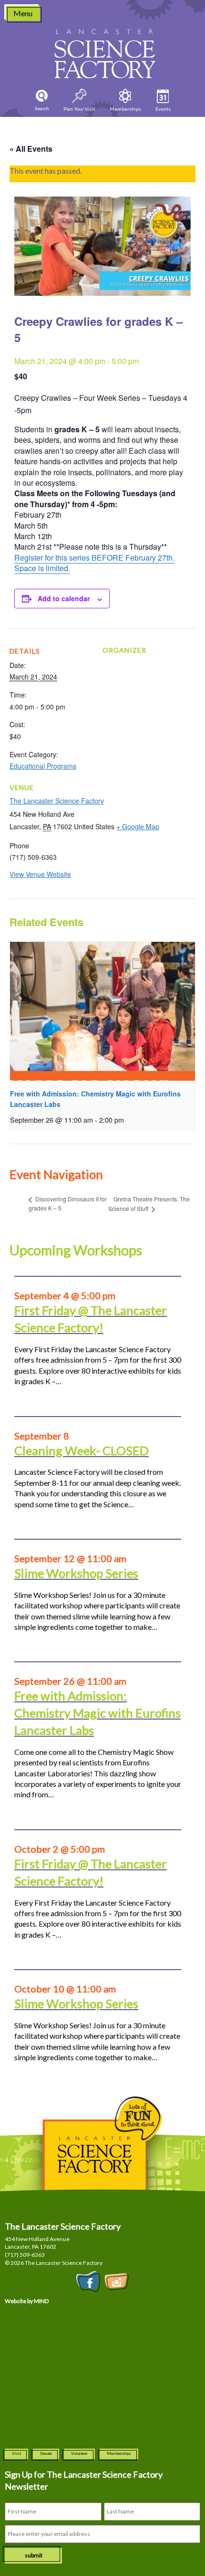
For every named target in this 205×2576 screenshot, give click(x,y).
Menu (23, 13)
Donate (46, 2453)
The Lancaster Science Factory (57, 801)
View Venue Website (40, 874)
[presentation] (102, 1011)
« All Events (31, 149)
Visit (16, 2453)
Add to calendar (64, 598)
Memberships (119, 2453)
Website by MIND (27, 2301)
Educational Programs (43, 766)
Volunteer (79, 2453)
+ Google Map (138, 826)
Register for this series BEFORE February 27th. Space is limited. (94, 563)
